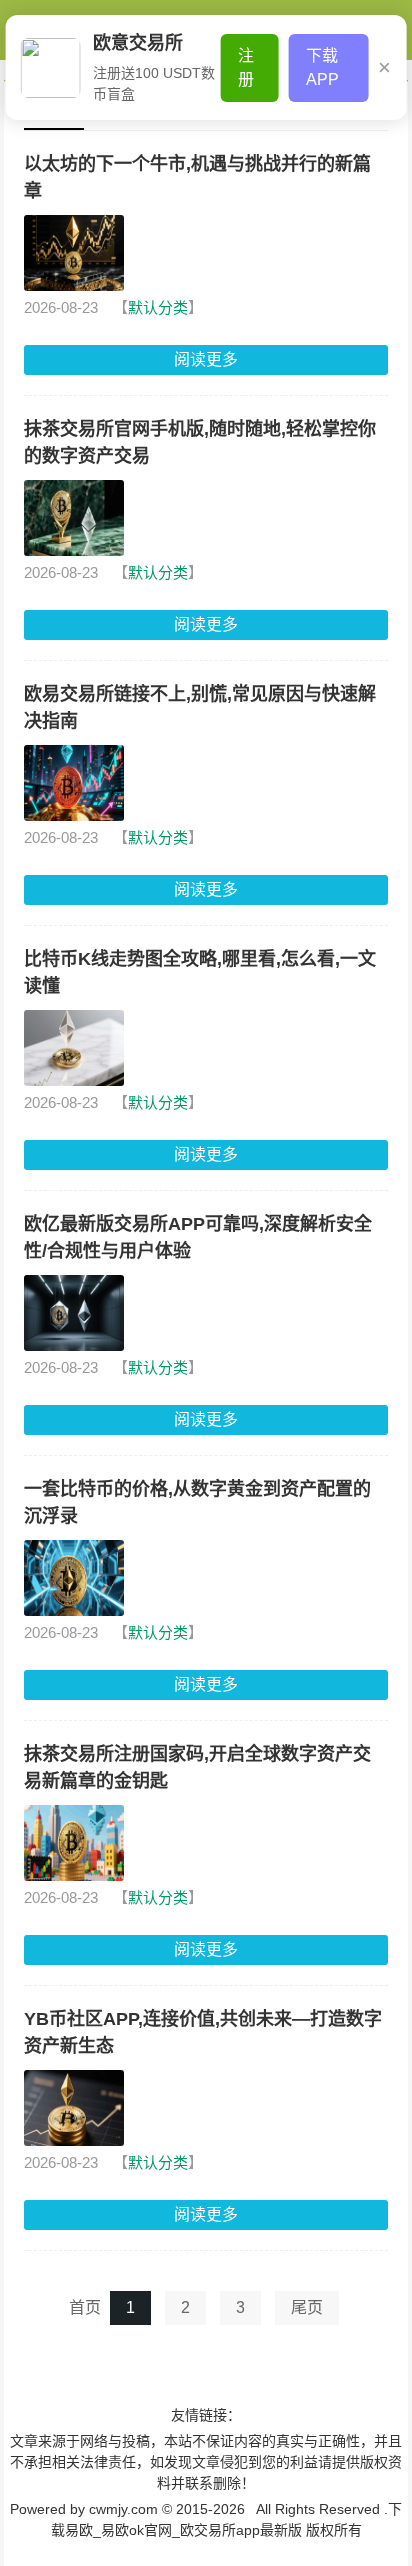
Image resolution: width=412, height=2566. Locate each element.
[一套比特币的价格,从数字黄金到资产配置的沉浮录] (74, 1578)
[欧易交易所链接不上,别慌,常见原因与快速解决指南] (74, 783)
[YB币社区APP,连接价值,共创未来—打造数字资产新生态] (74, 2108)
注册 (246, 67)
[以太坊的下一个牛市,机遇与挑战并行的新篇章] (74, 253)
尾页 (307, 2307)
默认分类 (158, 307)
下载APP (322, 67)
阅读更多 (206, 359)
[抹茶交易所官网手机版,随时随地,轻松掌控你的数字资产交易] (74, 518)
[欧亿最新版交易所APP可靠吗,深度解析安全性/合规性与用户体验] (74, 1313)
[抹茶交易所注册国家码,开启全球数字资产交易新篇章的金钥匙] (74, 1843)
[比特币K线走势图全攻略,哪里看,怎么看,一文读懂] (74, 1048)
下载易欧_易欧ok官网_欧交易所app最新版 (247, 145)
